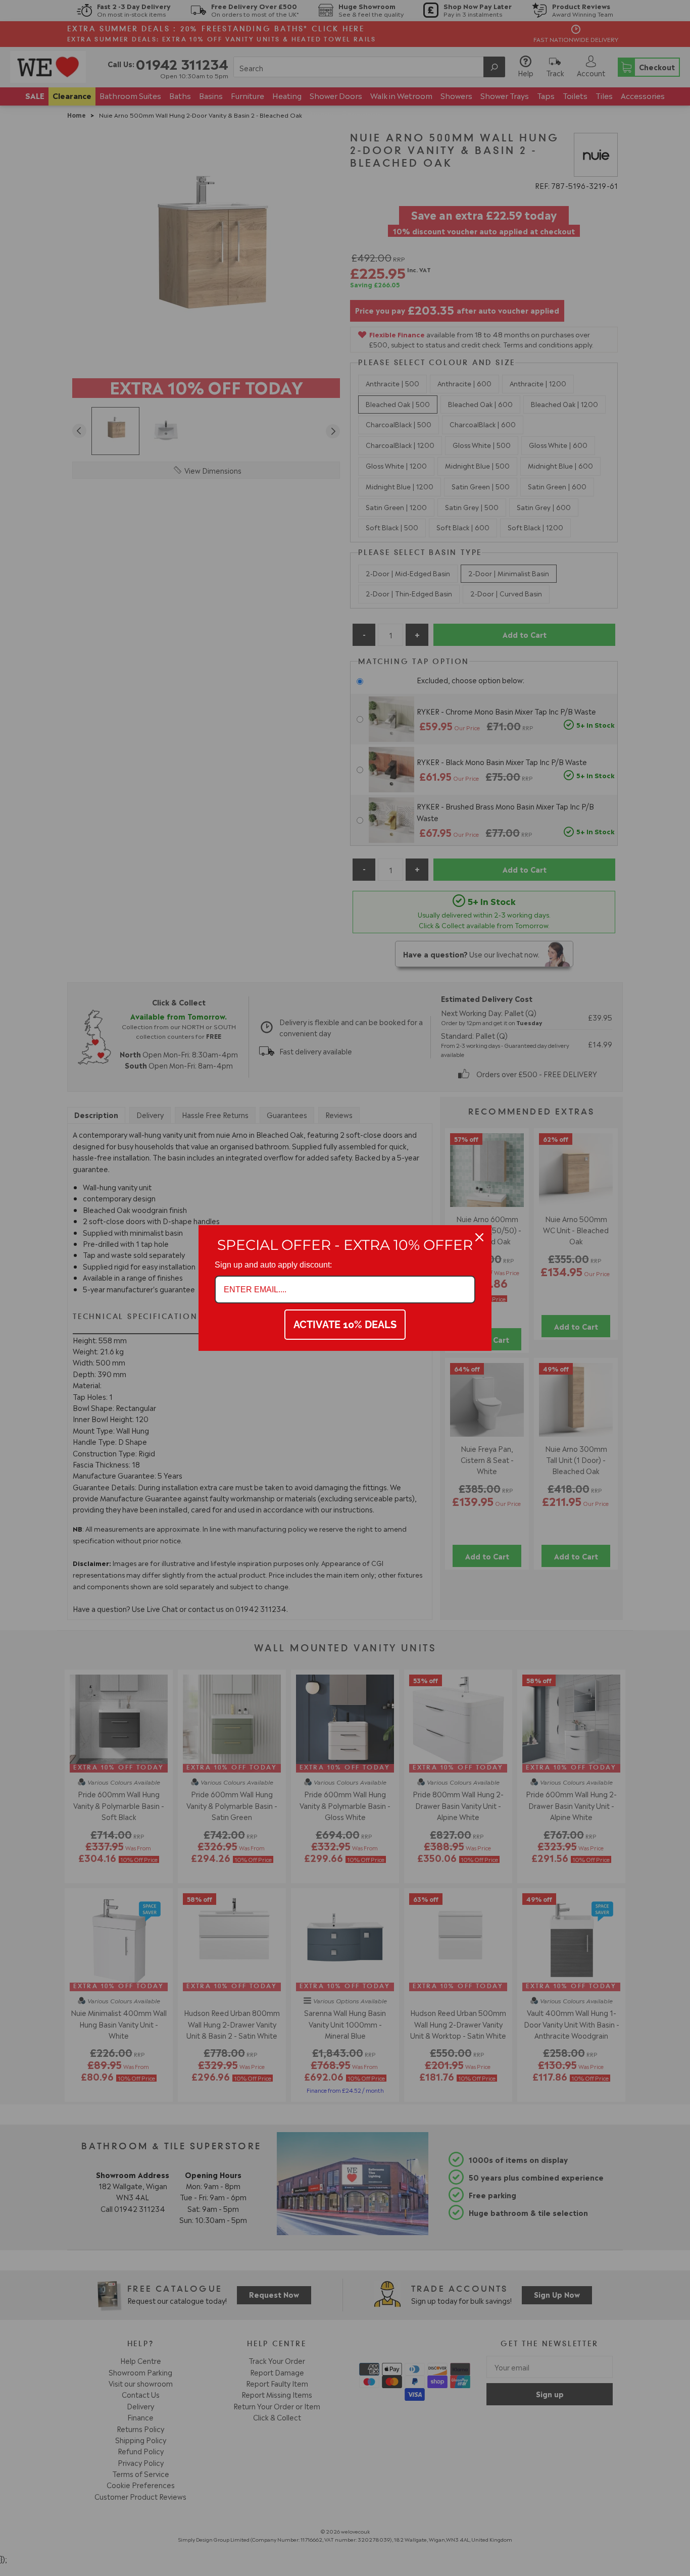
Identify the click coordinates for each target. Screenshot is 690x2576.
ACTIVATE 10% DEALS (345, 1325)
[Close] (479, 1237)
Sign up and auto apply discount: (273, 1265)
